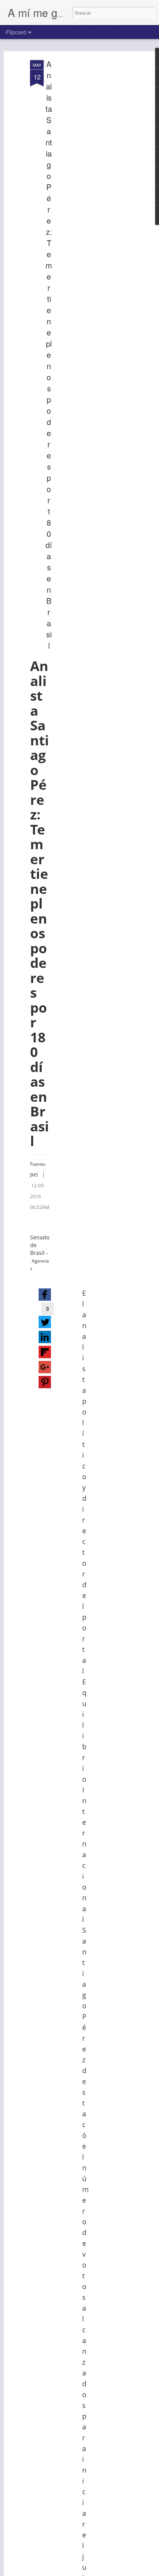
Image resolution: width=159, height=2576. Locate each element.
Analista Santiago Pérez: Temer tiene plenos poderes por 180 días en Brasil (49, 355)
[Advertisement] (93, 182)
